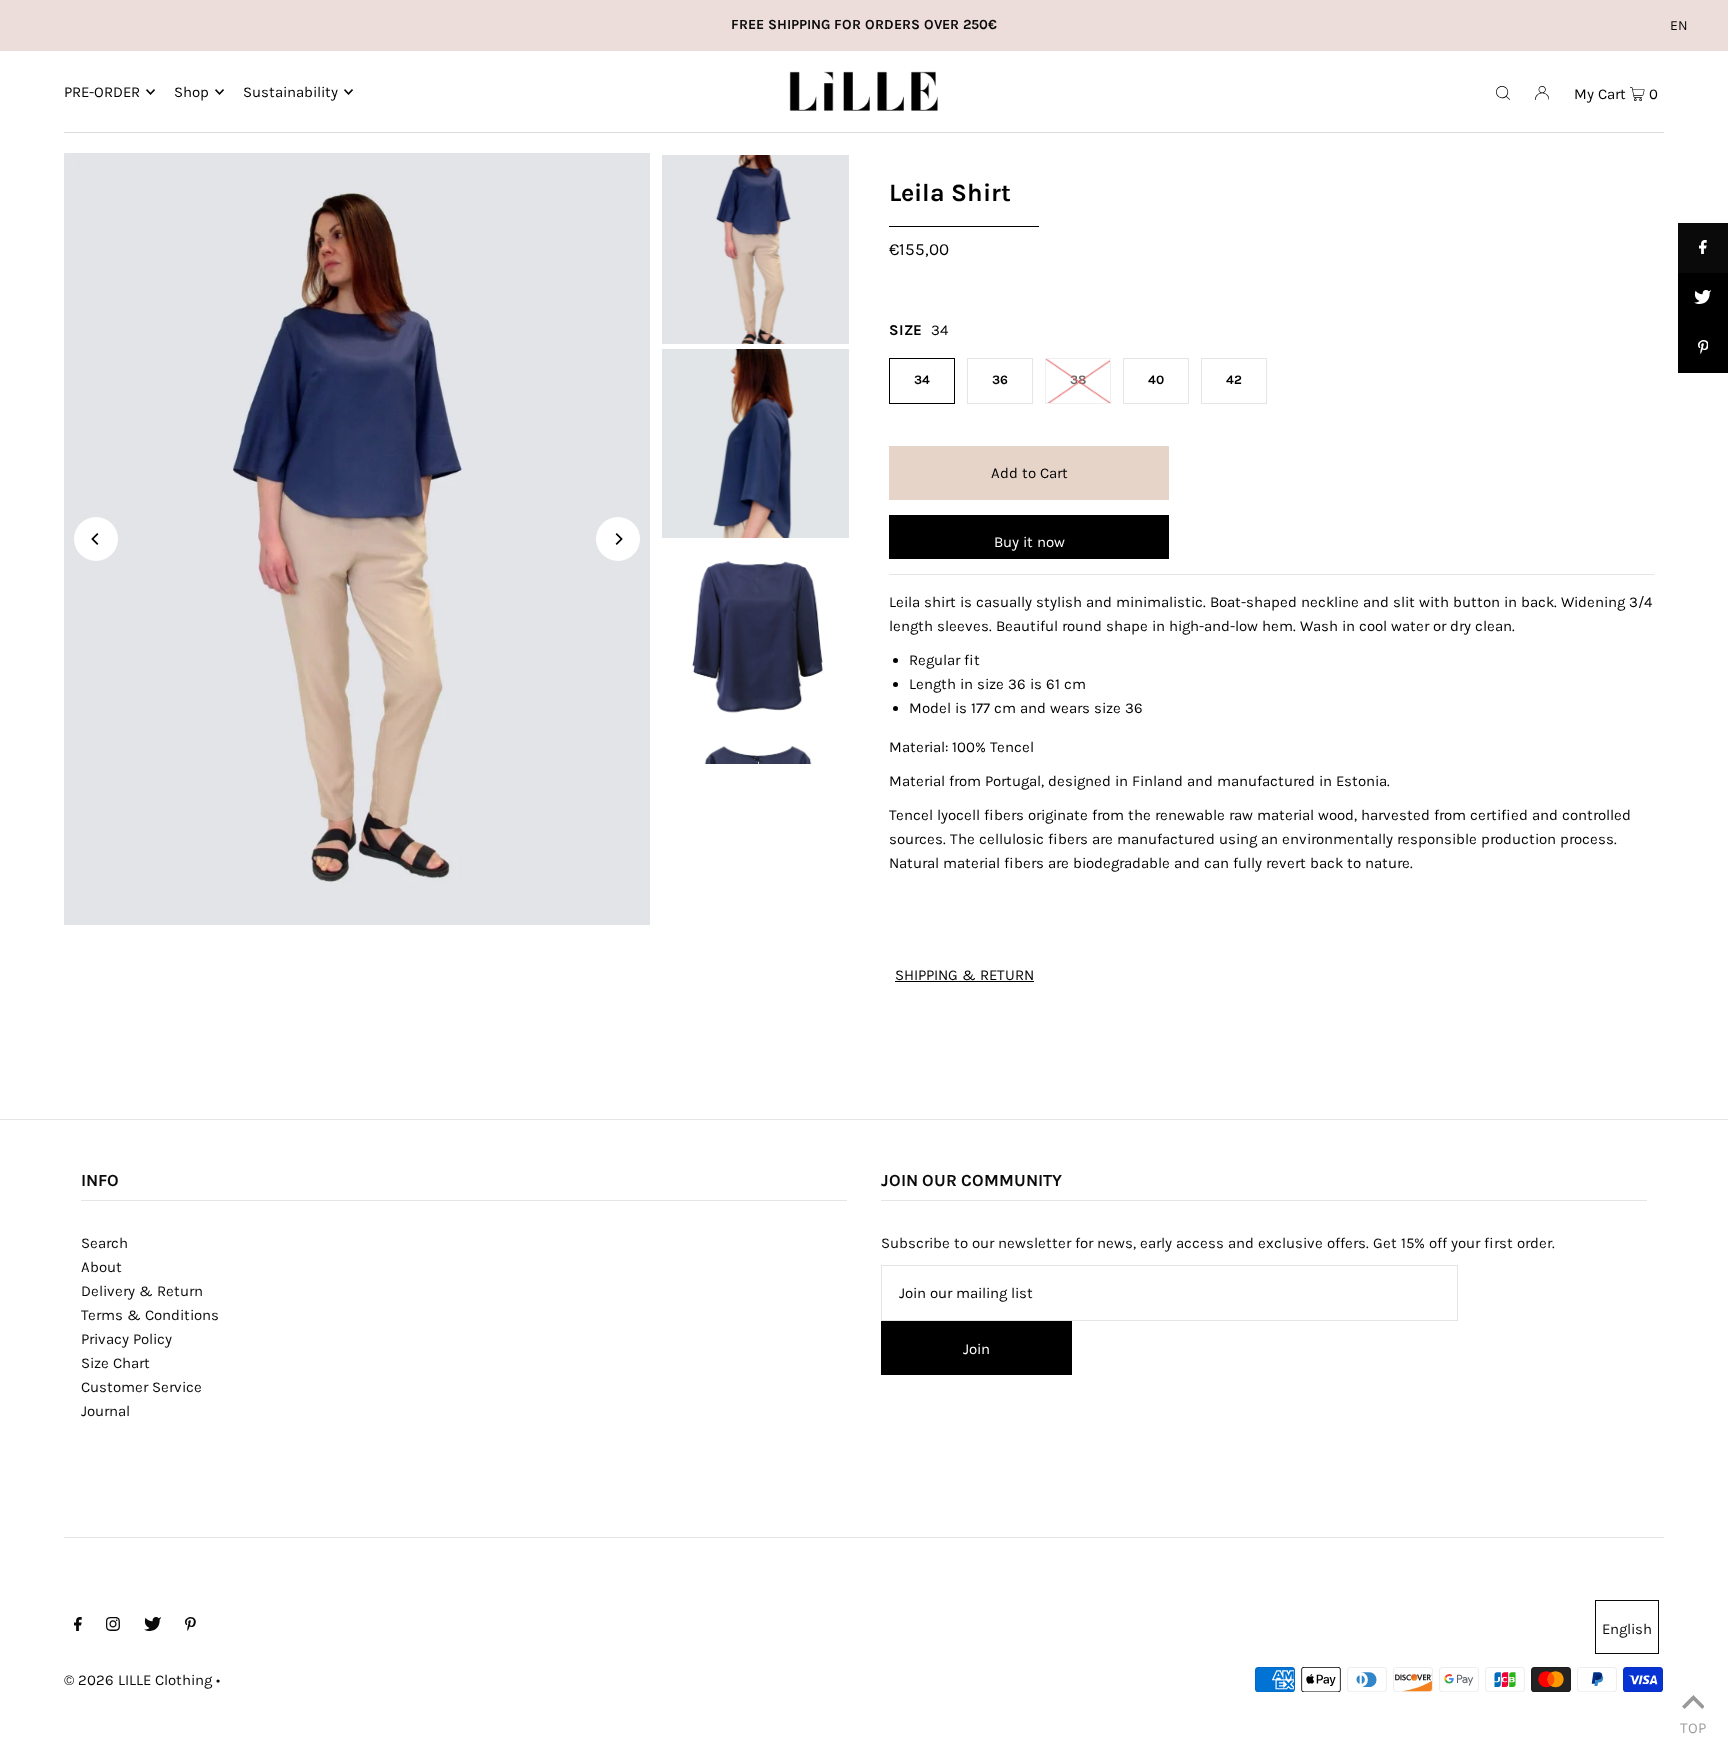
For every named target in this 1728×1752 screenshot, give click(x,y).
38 (1078, 379)
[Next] (618, 539)
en (1679, 25)
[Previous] (96, 539)
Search (104, 1243)
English (1627, 1629)
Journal (105, 1411)
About (101, 1267)
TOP (1693, 1725)
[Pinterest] (190, 1626)
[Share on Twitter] (1703, 298)
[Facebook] (78, 1626)
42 (1234, 379)
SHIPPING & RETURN (964, 975)
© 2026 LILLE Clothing (138, 1680)
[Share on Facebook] (1703, 248)
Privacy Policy (126, 1339)
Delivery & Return (142, 1291)
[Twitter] (152, 1626)
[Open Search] (1503, 92)
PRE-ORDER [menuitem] (102, 92)
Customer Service (141, 1387)
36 (1000, 379)
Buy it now (1029, 542)
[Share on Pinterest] (1703, 348)
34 (922, 379)
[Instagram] (113, 1626)
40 (1156, 379)
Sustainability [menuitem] (290, 92)
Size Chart (115, 1363)
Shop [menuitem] (191, 92)
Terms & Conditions (150, 1315)
